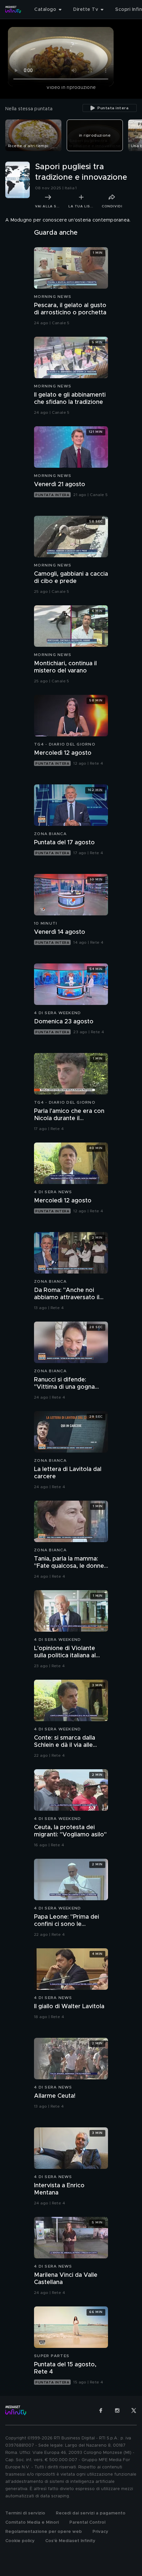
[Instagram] (117, 2410)
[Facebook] (101, 2410)
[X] (134, 2410)
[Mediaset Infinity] (13, 10)
